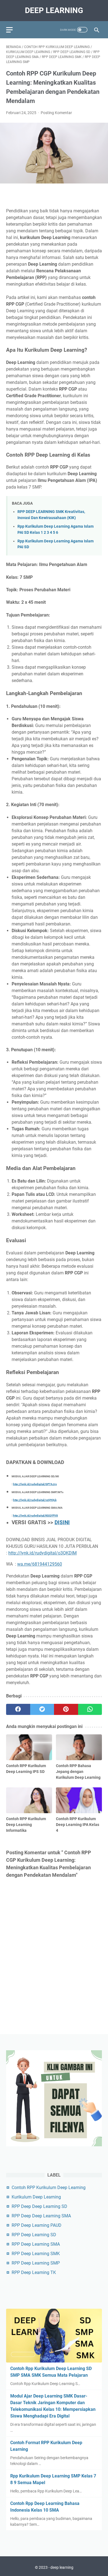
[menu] (13, 30)
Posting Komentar (56, 113)
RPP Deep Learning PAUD (37, 2225)
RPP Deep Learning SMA (36, 2244)
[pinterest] (66, 1709)
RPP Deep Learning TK (34, 2272)
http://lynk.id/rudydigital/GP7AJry (35, 1484)
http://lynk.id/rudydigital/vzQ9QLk (35, 1500)
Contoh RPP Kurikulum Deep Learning (49, 2188)
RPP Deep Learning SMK (36, 2254)
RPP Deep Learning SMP (36, 2263)
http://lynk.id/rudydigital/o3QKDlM (43, 1553)
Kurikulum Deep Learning (36, 2197)
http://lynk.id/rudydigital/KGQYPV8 (35, 1515)
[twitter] (42, 1709)
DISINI (62, 1523)
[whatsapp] (90, 1709)
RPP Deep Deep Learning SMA (41, 2216)
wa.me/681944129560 (40, 1564)
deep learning (54, 10)
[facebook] (18, 1709)
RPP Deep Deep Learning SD (39, 2206)
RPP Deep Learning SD (34, 2235)
